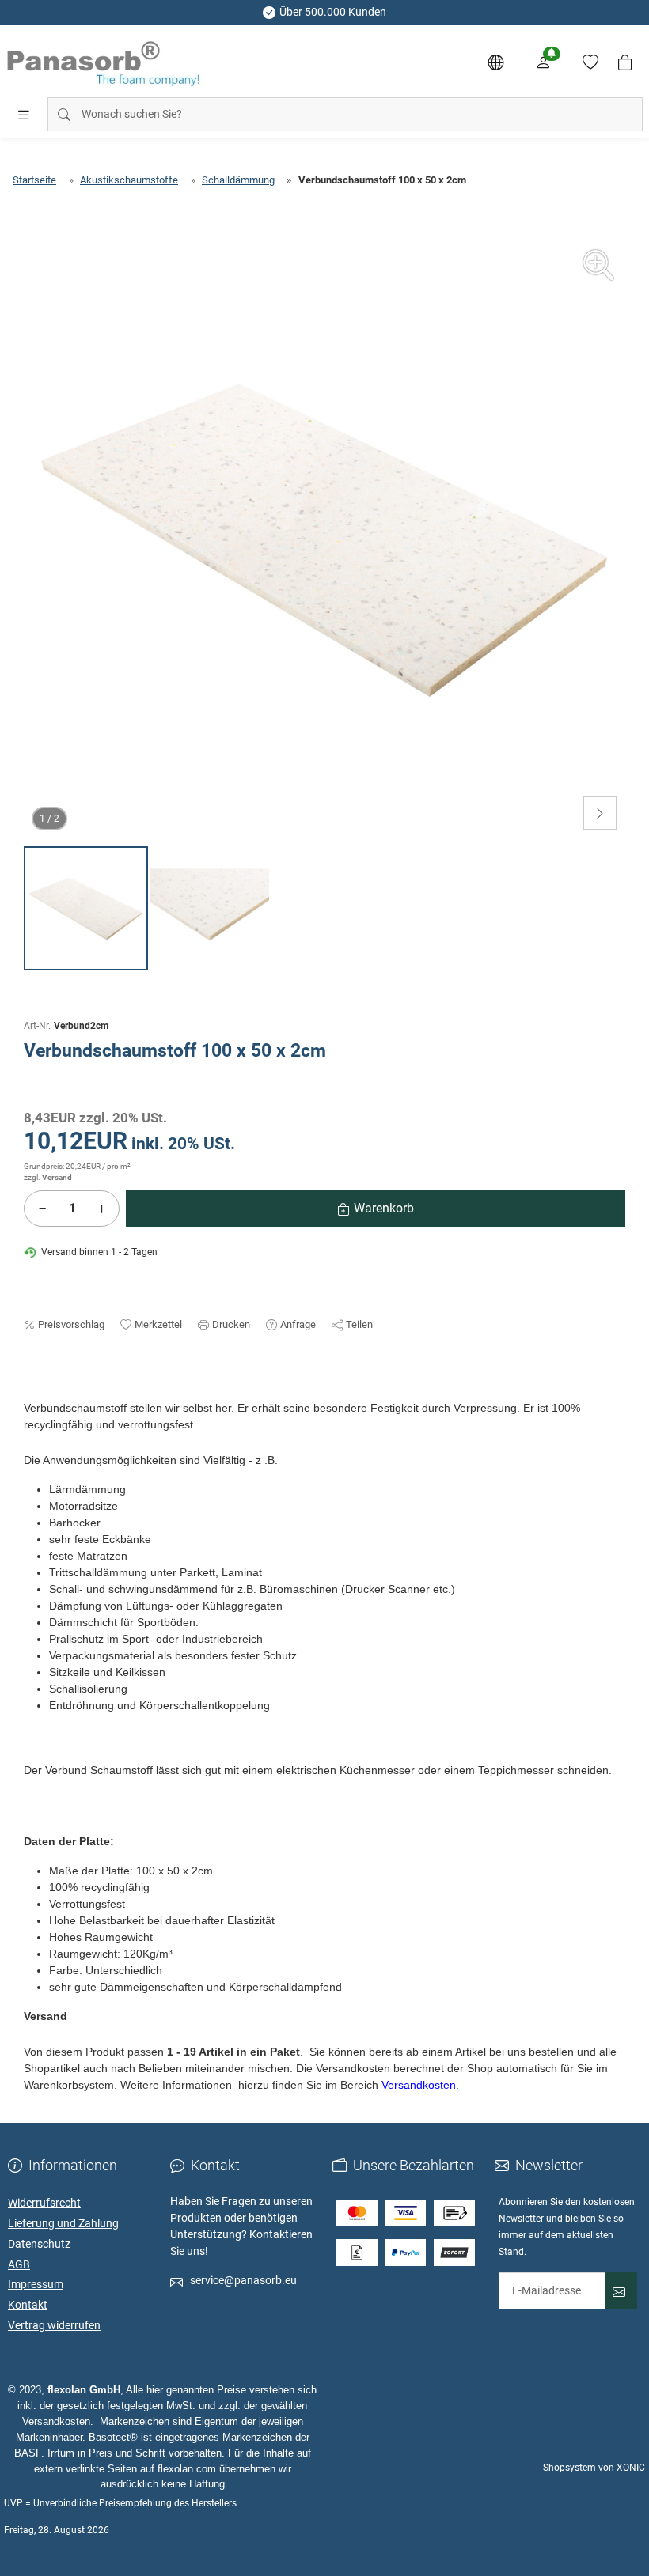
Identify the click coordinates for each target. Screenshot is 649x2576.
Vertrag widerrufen (54, 2325)
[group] (324, 538)
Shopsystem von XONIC (594, 2468)
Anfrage (298, 1324)
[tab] (31, 1392)
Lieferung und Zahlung (63, 2223)
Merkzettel (158, 1324)
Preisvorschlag (71, 1324)
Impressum (36, 2284)
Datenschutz (39, 2244)
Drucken (231, 1324)
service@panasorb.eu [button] (243, 2280)
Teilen (359, 1324)
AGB (19, 2264)
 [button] (600, 813)
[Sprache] (495, 62)
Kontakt (28, 2305)
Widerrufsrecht (44, 2203)
